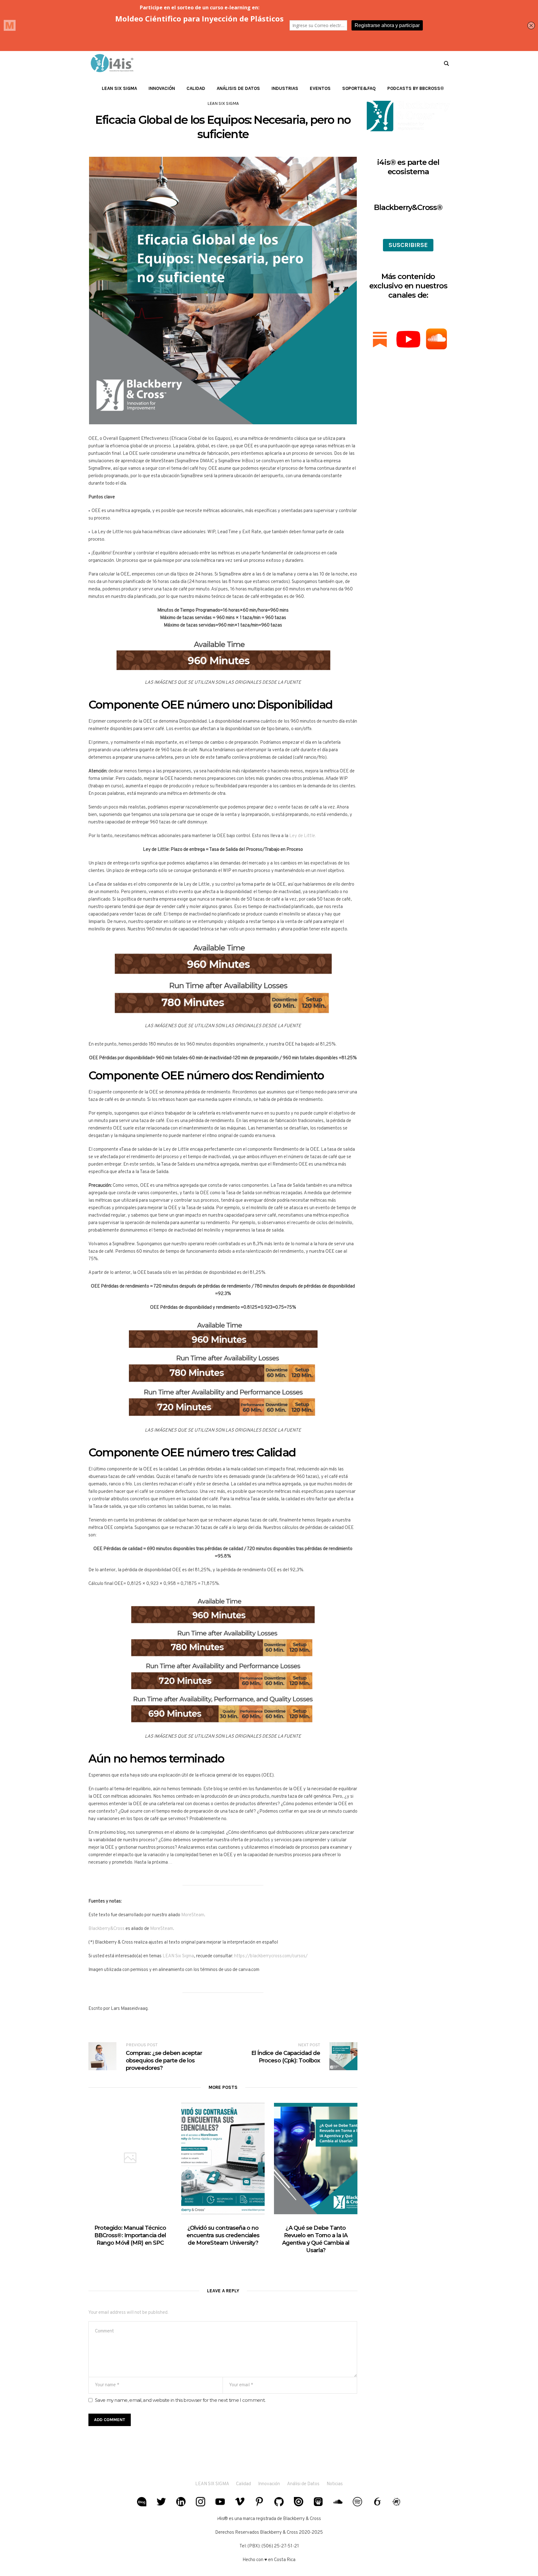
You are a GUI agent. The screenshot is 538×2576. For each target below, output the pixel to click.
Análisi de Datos (303, 2484)
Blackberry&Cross (106, 1929)
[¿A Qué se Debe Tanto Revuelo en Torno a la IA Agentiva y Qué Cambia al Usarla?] (316, 2158)
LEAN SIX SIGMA (212, 2484)
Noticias (335, 2484)
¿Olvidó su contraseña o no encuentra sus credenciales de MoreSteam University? (223, 2235)
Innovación (269, 2484)
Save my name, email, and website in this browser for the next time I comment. (180, 2400)
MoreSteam (193, 1915)
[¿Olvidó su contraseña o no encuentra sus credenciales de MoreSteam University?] (223, 2158)
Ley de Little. (303, 836)
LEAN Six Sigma (223, 103)
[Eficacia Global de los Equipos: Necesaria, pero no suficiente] (223, 291)
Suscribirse (408, 245)
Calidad (243, 2484)
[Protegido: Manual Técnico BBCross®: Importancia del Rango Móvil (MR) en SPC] (130, 2158)
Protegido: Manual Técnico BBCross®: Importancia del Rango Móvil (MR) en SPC (130, 2235)
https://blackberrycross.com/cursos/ (270, 1956)
